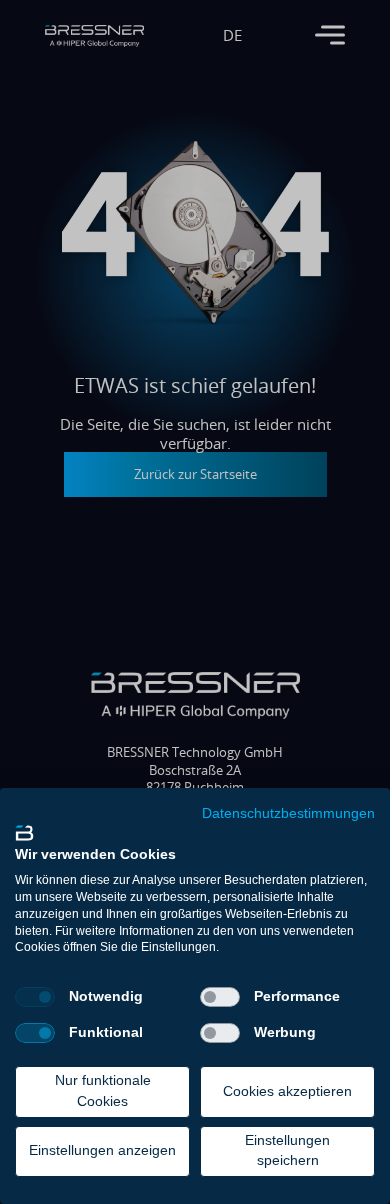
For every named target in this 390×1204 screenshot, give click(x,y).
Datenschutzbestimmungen (288, 814)
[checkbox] (35, 997)
